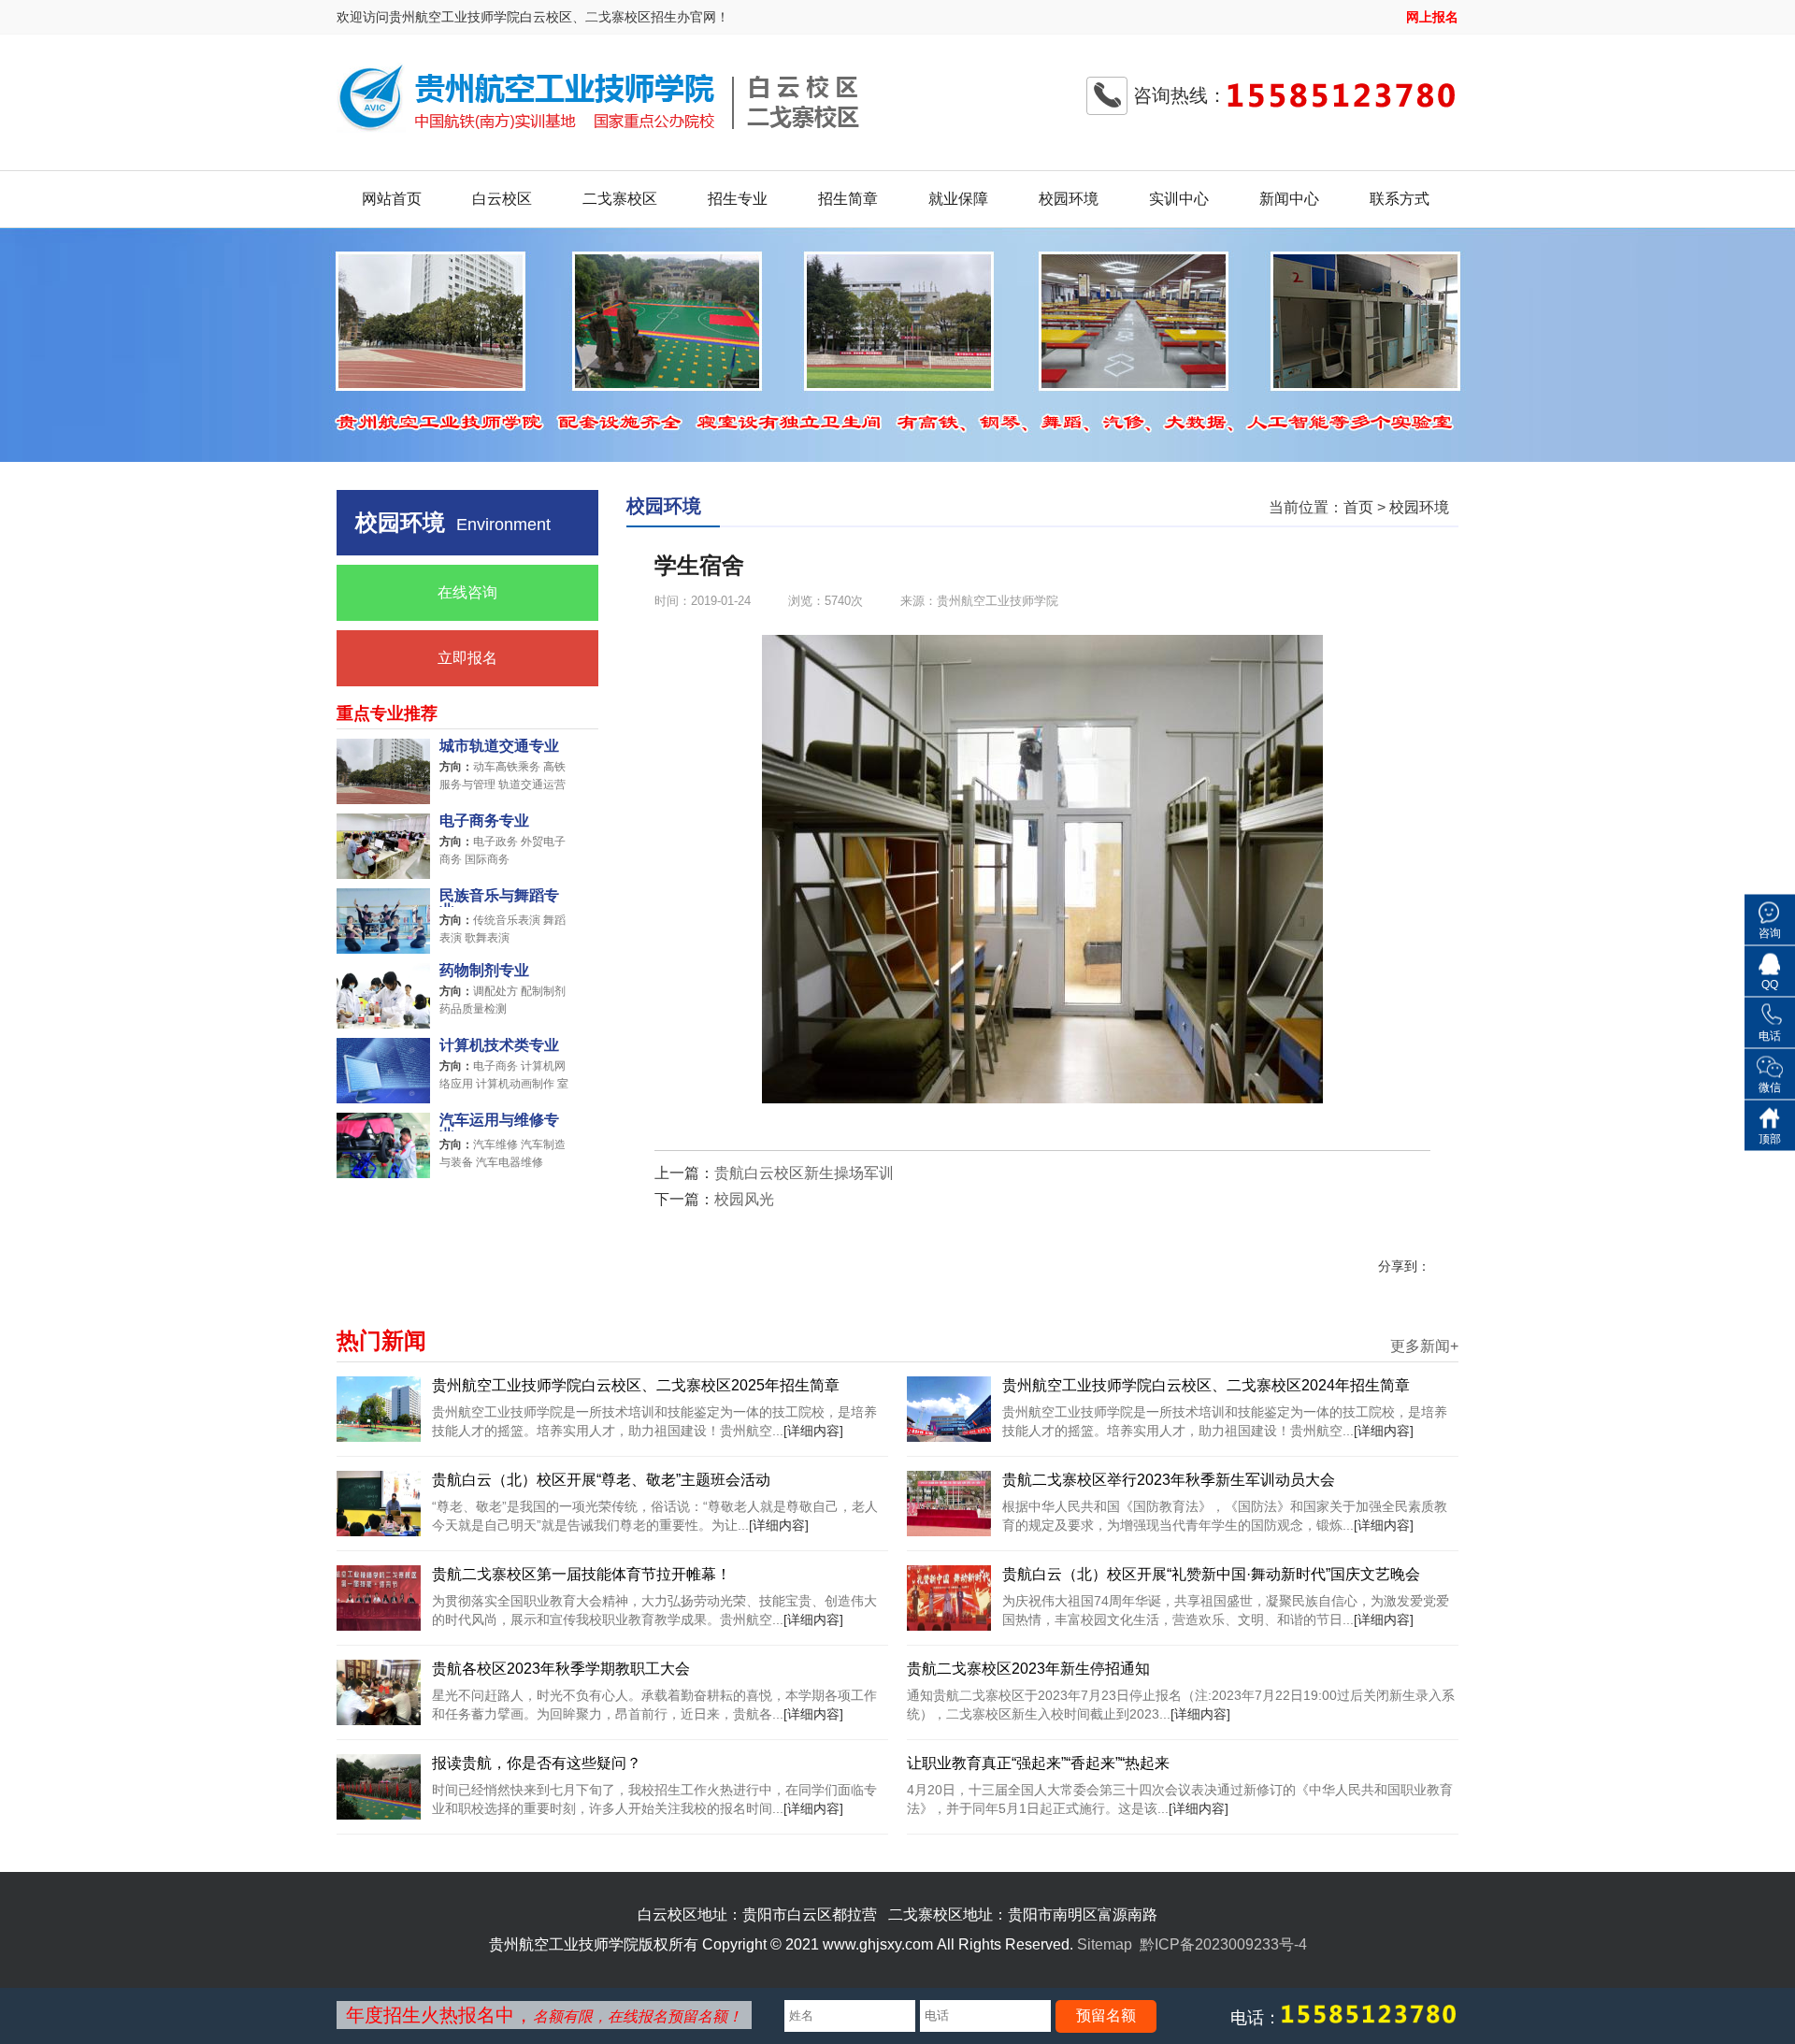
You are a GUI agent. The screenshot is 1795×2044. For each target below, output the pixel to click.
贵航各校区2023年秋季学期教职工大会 (561, 1669)
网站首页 (392, 199)
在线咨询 (467, 592)
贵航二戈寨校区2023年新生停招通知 (1028, 1669)
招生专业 (738, 199)
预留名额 (1106, 2015)
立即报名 (467, 658)
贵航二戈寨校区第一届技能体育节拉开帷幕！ (582, 1574)
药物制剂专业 (484, 971)
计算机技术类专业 (499, 1045)
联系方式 (1400, 199)
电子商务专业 (484, 821)
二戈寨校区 (620, 199)
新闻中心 (1289, 199)
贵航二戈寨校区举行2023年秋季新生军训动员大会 (1169, 1480)
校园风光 (744, 1199)
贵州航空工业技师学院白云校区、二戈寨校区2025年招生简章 (636, 1385)
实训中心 (1179, 199)
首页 (1358, 507)
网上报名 (1432, 17)
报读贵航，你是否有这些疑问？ (537, 1763)
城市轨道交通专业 (499, 746)
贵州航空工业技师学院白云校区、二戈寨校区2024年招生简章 (1206, 1385)
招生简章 (848, 199)
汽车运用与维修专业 (499, 1122)
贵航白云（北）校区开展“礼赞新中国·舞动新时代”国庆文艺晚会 (1211, 1574)
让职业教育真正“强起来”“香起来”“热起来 (1038, 1763)
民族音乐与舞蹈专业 (499, 898)
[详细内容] (813, 1431)
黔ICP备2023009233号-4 (1223, 1944)
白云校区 (502, 199)
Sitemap (1105, 1944)
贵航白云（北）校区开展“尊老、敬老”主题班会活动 (601, 1480)
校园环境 (1069, 199)
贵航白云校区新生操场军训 (804, 1173)
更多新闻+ (1424, 1346)
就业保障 (958, 199)
